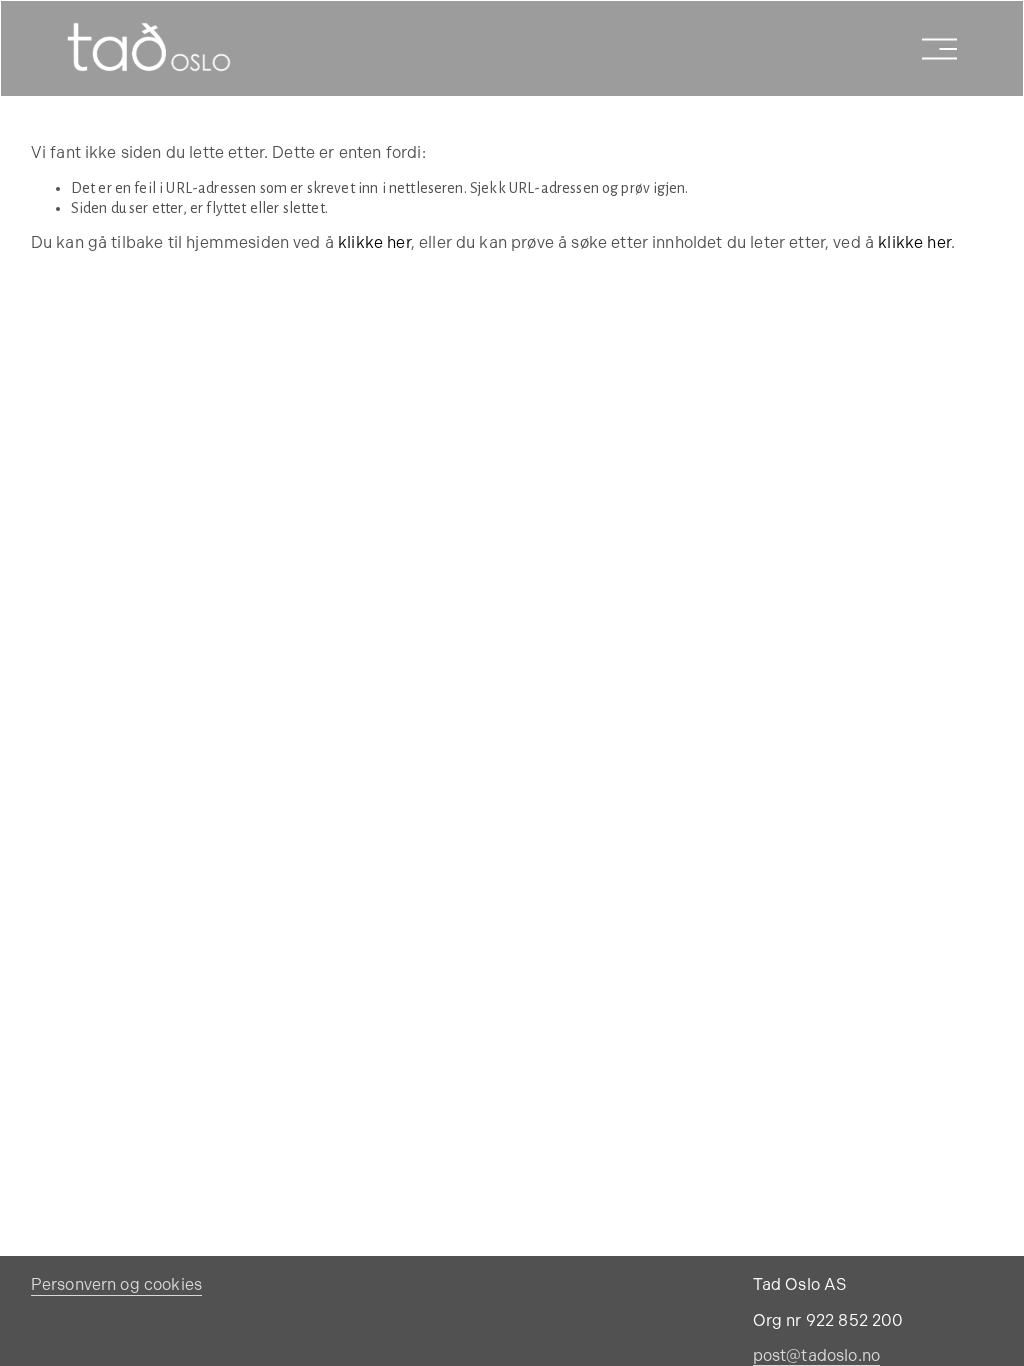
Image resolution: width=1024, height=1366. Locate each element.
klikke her (374, 243)
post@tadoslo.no (816, 1356)
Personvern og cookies (116, 1285)
